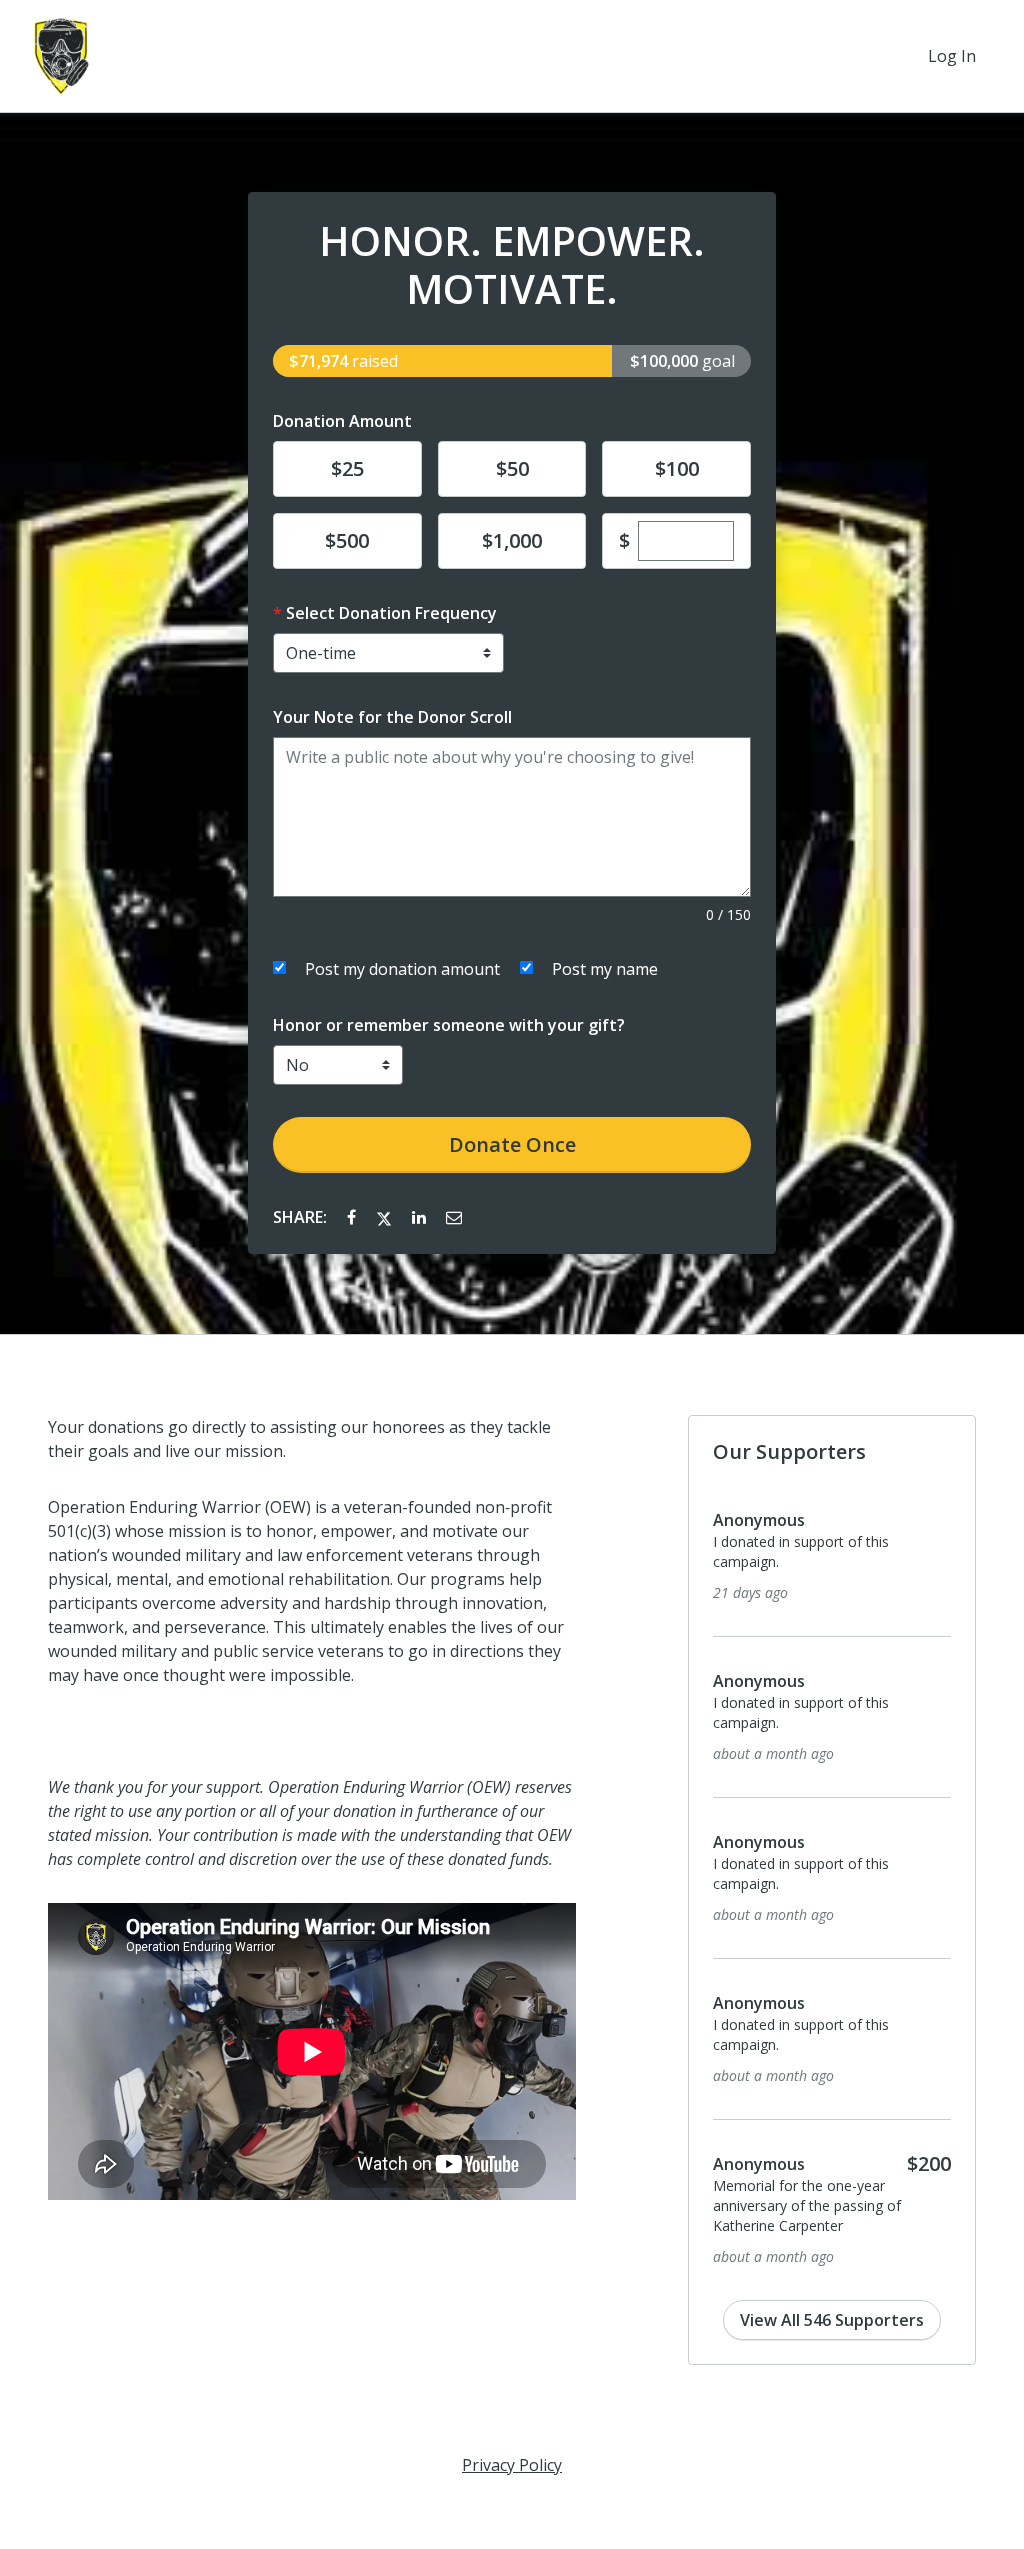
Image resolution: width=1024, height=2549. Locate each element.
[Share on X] (386, 1217)
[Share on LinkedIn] (421, 1217)
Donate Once (512, 1144)
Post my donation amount (402, 969)
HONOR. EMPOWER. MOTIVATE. (512, 265)
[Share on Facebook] (353, 1217)
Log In (952, 56)
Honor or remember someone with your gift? (449, 1025)
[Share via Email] (454, 1217)
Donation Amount (342, 421)
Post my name (605, 969)
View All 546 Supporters (832, 2320)
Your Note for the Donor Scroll (392, 717)
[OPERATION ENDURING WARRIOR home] (61, 56)
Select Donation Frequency (391, 613)
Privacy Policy (512, 2465)
